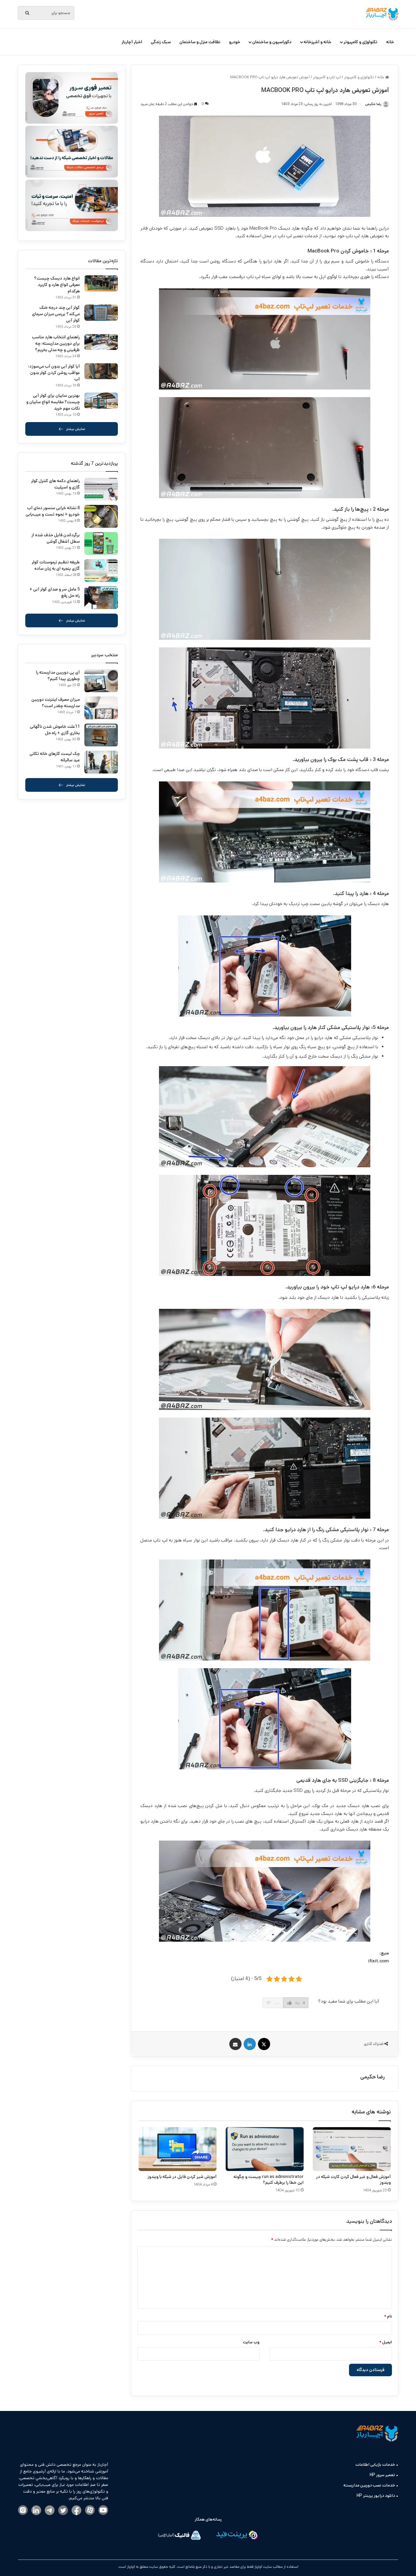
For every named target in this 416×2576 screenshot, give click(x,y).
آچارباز (130, 2567)
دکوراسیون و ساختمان (272, 42)
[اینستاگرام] (23, 2511)
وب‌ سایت (251, 2342)
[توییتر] (63, 2511)
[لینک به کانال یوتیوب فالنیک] (103, 2511)
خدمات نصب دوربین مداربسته (369, 2485)
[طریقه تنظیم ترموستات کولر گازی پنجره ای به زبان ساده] (101, 571)
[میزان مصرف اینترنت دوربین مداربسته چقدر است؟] (101, 708)
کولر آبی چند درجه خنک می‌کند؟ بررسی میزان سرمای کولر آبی (56, 314)
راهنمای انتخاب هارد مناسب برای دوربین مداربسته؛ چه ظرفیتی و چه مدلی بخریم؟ (56, 344)
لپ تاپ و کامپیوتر (327, 77)
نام (388, 2316)
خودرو (235, 42)
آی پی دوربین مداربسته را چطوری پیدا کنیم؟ (58, 676)
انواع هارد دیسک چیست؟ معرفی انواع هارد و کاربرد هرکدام (57, 285)
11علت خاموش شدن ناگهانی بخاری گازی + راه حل (55, 730)
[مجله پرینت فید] (237, 2536)
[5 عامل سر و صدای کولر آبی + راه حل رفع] (101, 598)
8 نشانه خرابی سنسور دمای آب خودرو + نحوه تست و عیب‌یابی (53, 511)
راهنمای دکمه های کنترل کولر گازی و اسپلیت (55, 484)
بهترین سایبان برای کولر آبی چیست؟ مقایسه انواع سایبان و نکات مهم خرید (53, 402)
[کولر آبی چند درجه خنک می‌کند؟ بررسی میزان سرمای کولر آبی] (101, 313)
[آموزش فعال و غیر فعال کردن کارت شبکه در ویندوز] (352, 2149)
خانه (390, 42)
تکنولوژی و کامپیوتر (360, 42)
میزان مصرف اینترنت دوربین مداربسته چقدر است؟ (56, 703)
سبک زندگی (161, 42)
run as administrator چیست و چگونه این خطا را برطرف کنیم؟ (269, 2180)
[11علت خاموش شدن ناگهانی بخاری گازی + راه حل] (101, 735)
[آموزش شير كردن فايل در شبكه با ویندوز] (178, 2149)
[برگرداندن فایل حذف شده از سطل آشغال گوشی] (101, 543)
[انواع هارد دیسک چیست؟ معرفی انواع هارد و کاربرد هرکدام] (101, 283)
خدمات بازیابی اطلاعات (375, 2465)
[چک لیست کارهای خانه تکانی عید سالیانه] (101, 762)
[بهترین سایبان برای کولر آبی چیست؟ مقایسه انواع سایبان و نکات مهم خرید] (101, 401)
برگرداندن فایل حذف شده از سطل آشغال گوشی (56, 538)
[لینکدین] (250, 2044)
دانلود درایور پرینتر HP (376, 2496)
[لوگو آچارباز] (382, 14)
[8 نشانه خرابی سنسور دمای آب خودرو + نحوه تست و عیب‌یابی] (101, 516)
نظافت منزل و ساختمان (200, 42)
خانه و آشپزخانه (317, 42)
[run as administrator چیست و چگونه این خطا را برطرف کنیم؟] (265, 2149)
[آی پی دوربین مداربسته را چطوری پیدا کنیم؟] (101, 681)
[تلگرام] (50, 2511)
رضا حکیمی (372, 2077)
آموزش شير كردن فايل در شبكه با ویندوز (182, 2177)
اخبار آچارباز (132, 42)
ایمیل (386, 2342)
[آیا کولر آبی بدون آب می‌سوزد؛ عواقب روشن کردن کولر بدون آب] (101, 371)
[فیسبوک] (76, 2511)
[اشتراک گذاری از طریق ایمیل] (235, 2044)
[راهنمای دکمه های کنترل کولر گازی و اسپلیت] (101, 489)
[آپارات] (90, 2511)
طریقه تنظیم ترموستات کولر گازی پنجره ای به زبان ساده (56, 565)
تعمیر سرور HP (382, 2475)
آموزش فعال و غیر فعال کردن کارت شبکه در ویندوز (353, 2180)
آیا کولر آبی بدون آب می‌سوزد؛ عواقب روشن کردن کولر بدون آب (54, 373)
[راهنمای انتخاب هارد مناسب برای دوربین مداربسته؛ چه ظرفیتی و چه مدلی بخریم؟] (101, 342)
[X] (264, 2044)
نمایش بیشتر (76, 429)
